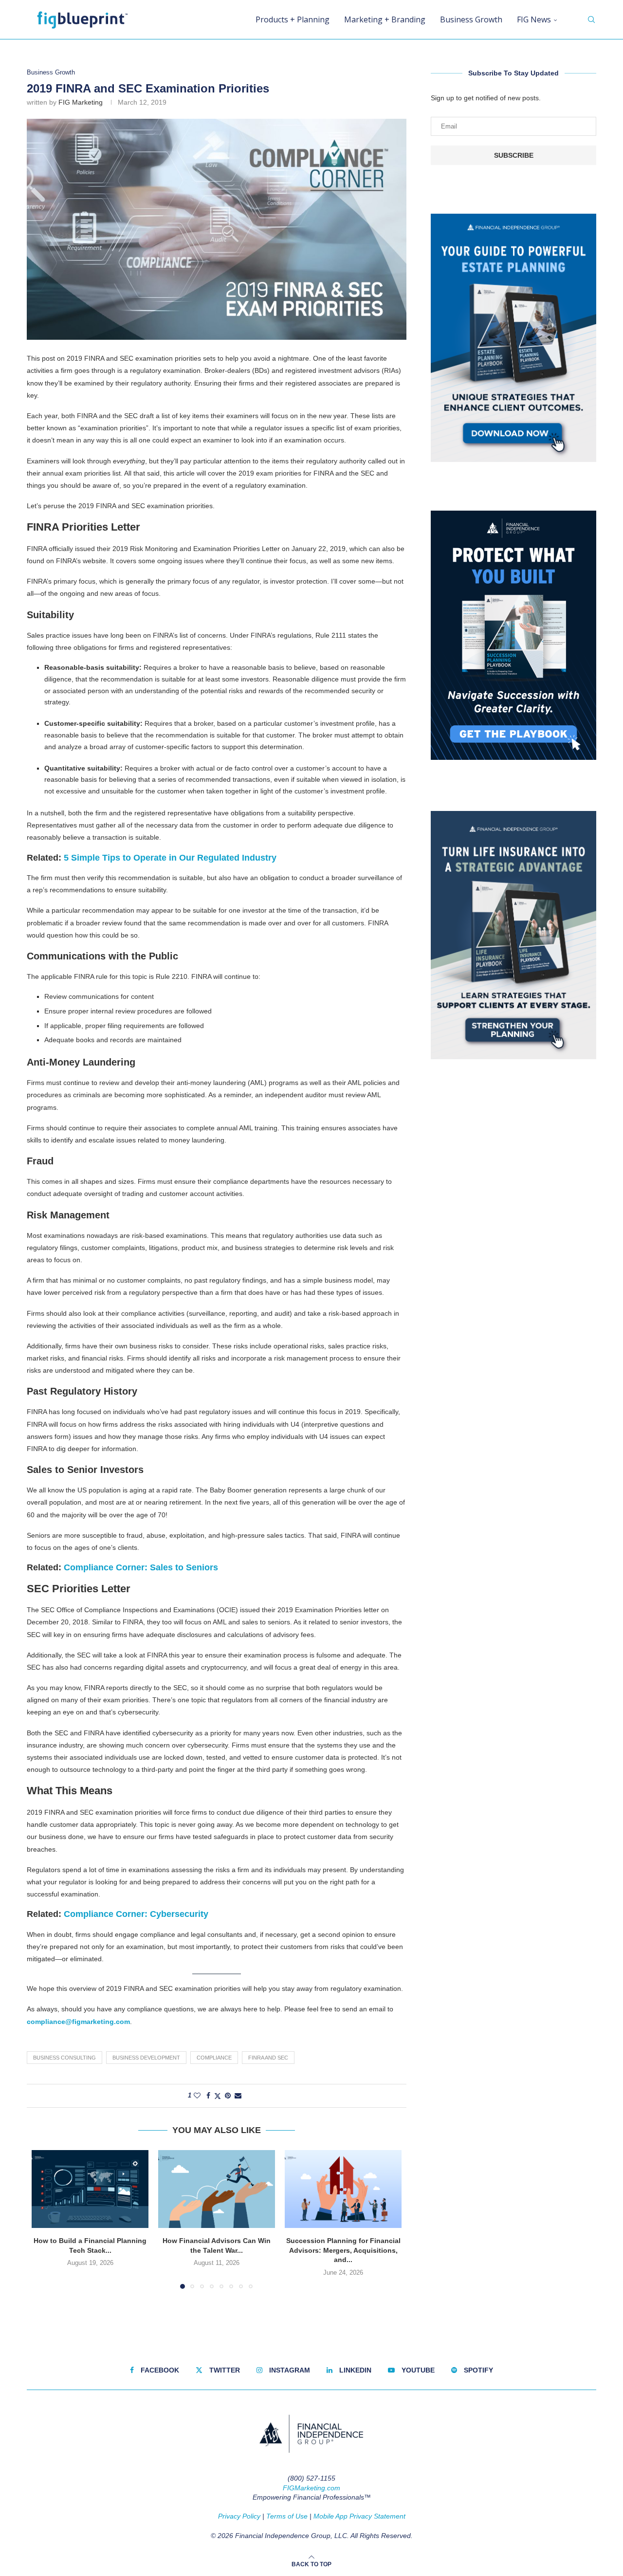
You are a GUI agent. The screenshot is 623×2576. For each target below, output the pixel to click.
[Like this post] (197, 2096)
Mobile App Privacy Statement (359, 2516)
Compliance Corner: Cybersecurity (136, 1914)
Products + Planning (293, 19)
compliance (214, 2058)
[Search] (591, 19)
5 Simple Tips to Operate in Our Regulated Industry (170, 858)
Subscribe (514, 155)
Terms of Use (287, 2516)
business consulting (64, 2058)
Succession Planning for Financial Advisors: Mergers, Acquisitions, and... (343, 2250)
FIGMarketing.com (311, 2488)
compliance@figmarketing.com (78, 2022)
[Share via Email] (238, 2096)
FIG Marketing (81, 102)
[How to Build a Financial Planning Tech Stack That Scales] (90, 2189)
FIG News (534, 19)
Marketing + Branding (385, 19)
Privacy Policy (239, 2516)
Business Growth (471, 19)
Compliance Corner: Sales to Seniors (141, 1567)
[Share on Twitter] (218, 2096)
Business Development (146, 2058)
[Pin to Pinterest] (228, 2096)
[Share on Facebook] (208, 2096)
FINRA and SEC (268, 2058)
